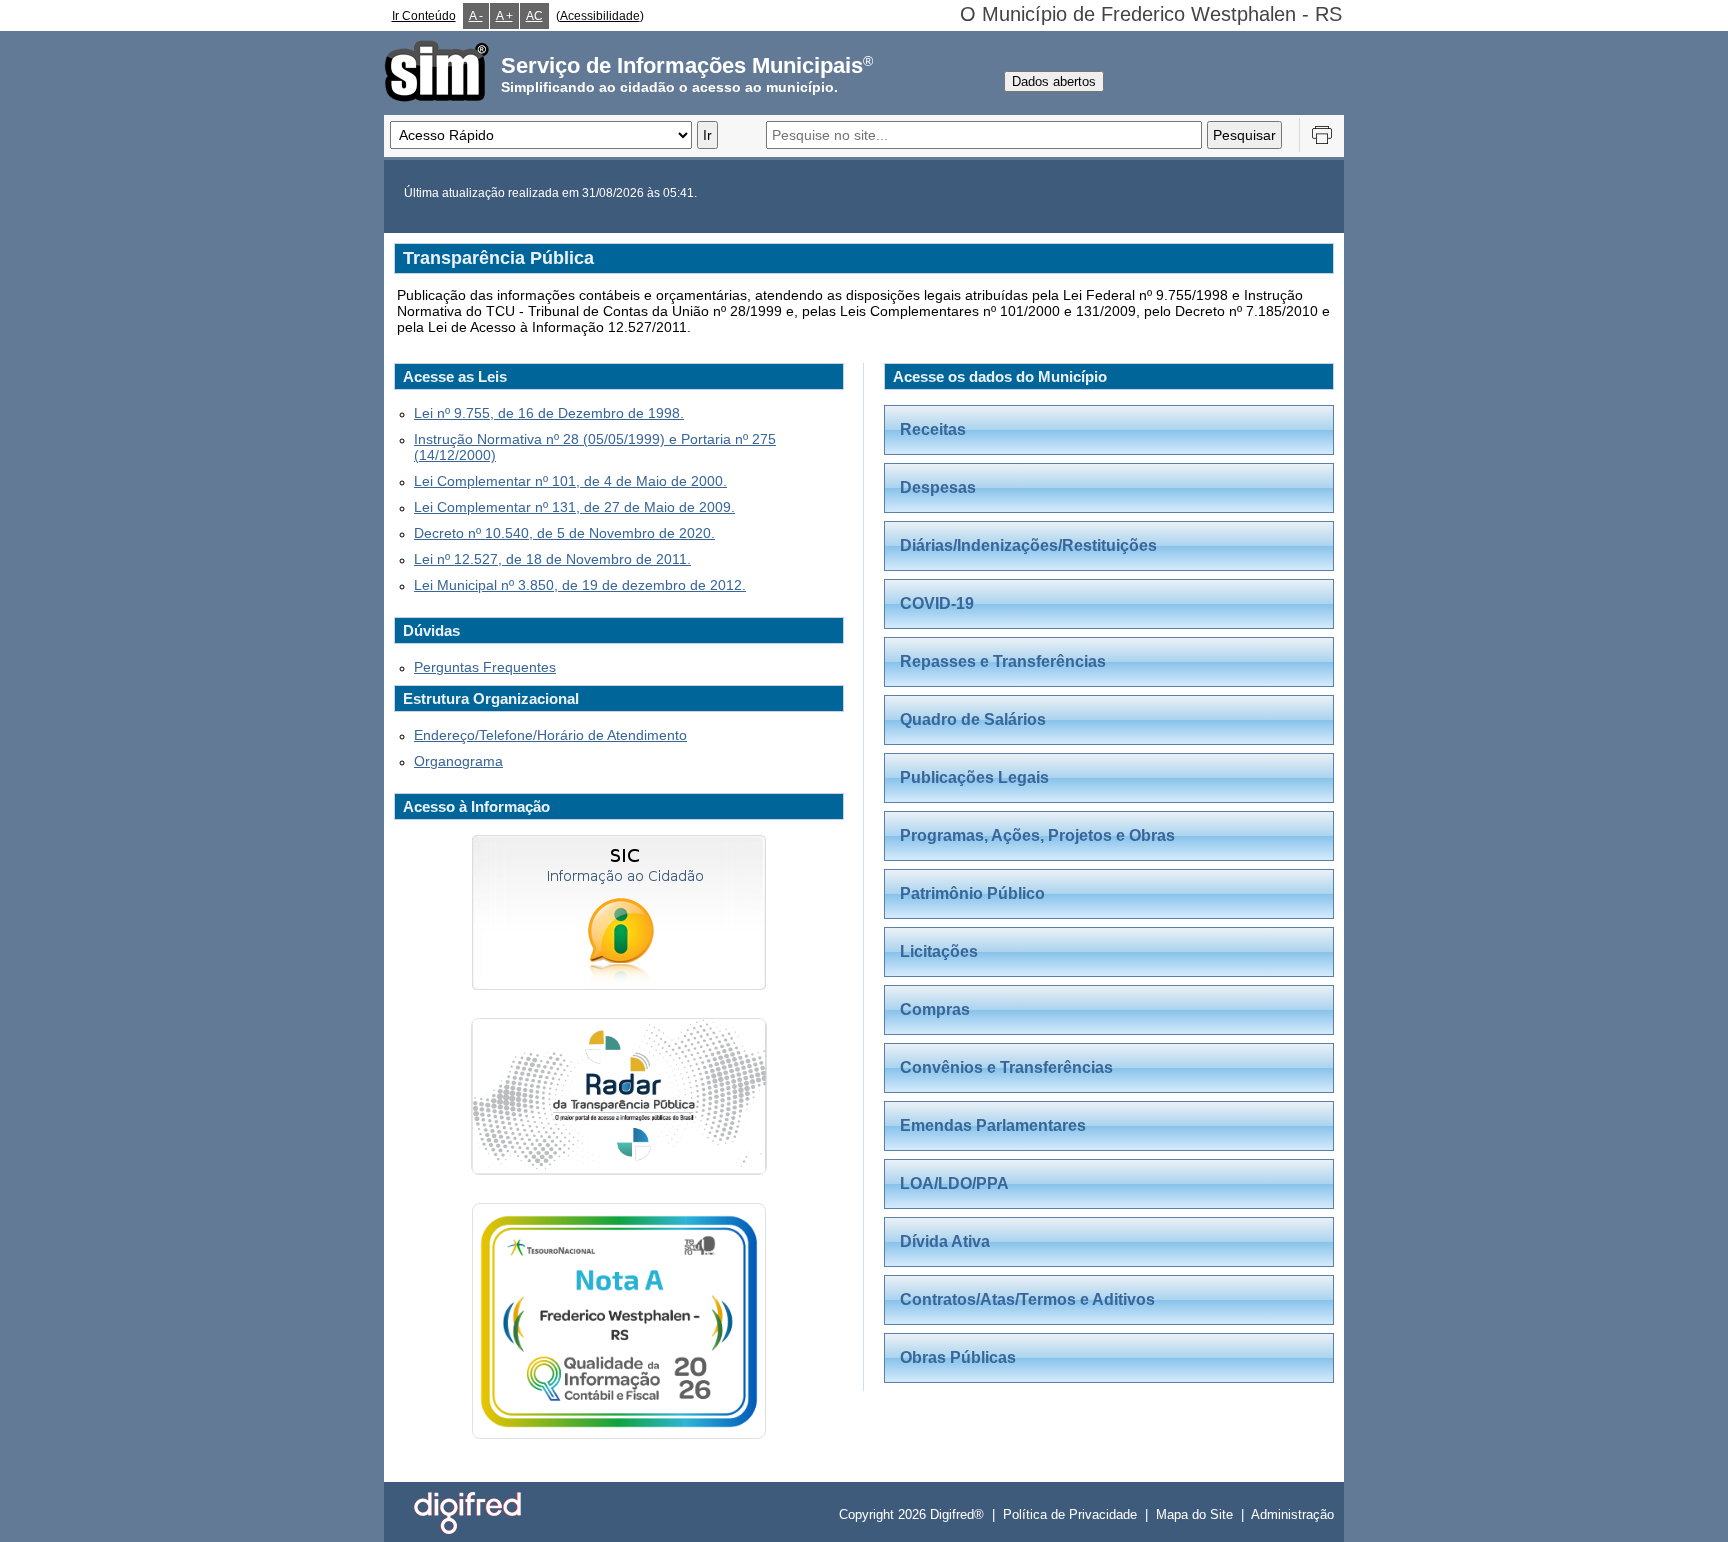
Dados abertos (1054, 81)
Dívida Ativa (945, 1241)
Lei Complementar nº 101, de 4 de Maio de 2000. (570, 481)
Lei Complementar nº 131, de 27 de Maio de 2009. (574, 507)
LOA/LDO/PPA (954, 1183)
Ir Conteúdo (424, 16)
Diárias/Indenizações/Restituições (1028, 545)
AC (534, 16)
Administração (1292, 1514)
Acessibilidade (600, 16)
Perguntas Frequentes (485, 667)
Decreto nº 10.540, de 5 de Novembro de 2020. (564, 533)
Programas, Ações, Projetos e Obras (1037, 835)
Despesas (938, 487)
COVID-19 (937, 603)
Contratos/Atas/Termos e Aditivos (1027, 1299)
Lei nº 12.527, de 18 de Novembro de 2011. (552, 559)
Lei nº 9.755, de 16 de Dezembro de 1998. (549, 413)
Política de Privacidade (1070, 1514)
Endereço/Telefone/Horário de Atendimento (550, 735)
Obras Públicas (958, 1357)
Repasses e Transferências (1003, 661)
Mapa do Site (1194, 1514)
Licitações (939, 951)
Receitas (933, 429)
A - (476, 16)
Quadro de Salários (973, 719)
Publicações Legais (974, 777)
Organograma (458, 761)
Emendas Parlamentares (993, 1125)
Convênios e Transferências (1006, 1067)
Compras (935, 1009)
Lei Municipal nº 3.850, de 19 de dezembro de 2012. (580, 585)
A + (504, 16)
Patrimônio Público (972, 893)
